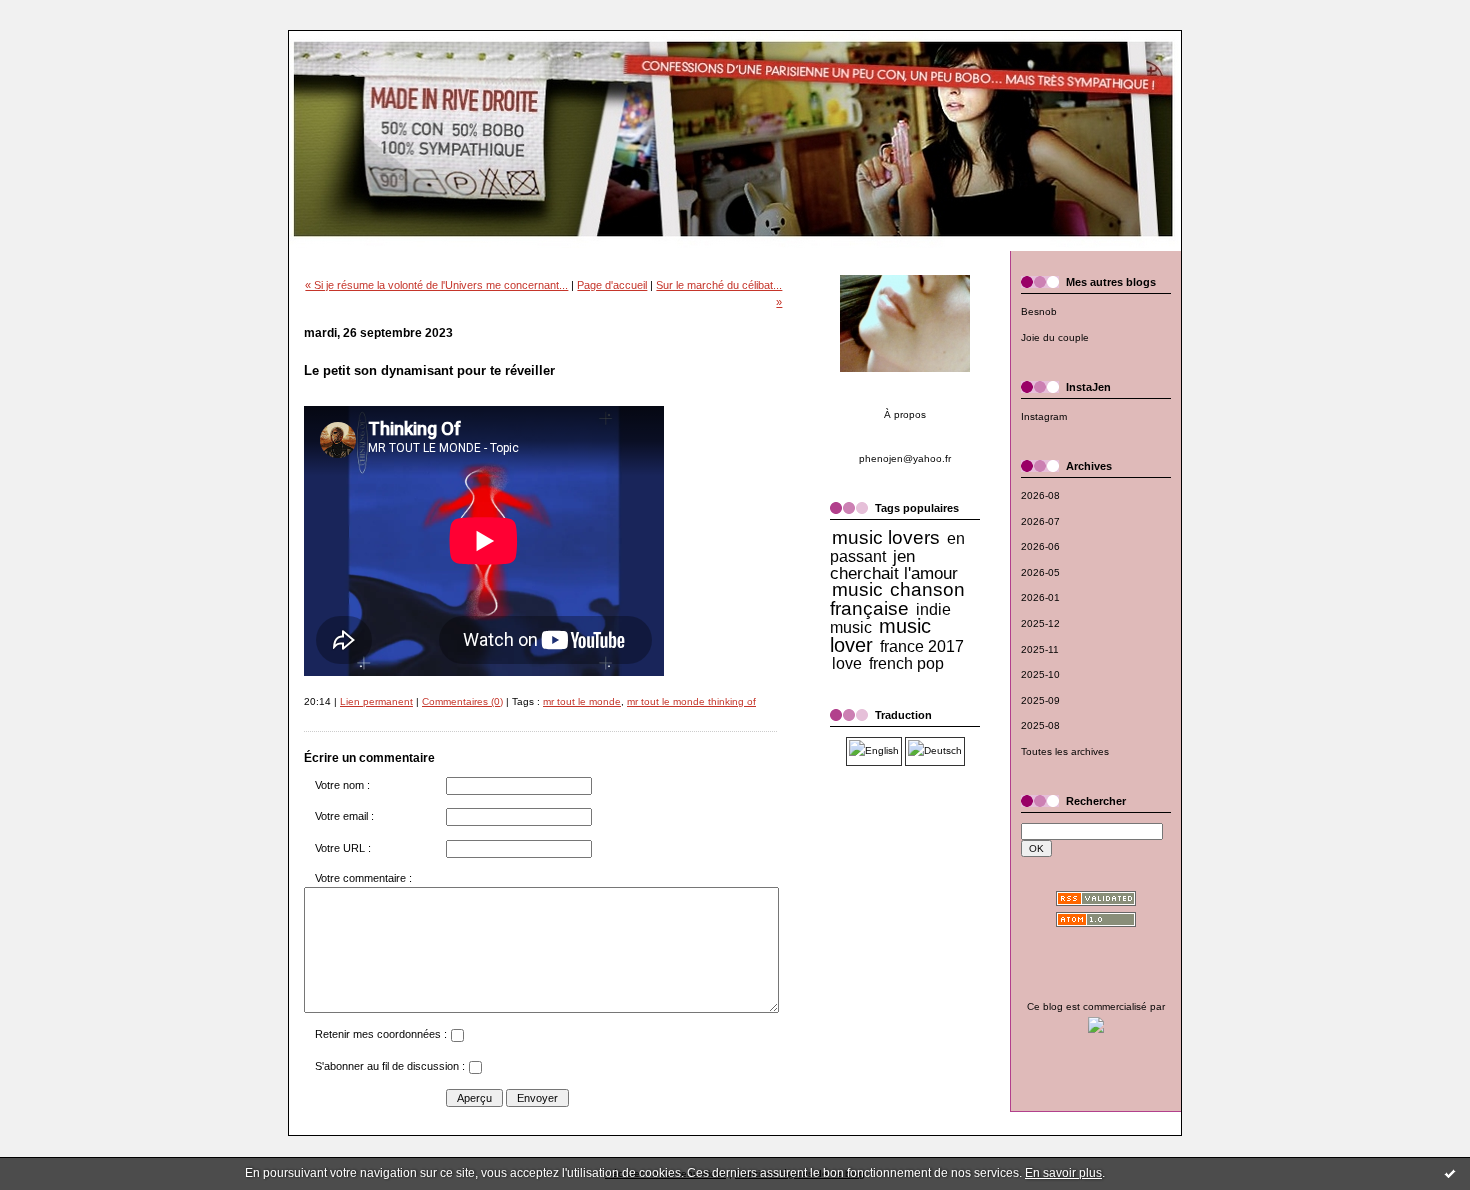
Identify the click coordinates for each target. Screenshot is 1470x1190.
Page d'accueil (612, 285)
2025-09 (1040, 700)
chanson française (897, 599)
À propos (905, 414)
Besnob (1039, 311)
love (847, 663)
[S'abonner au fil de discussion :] (475, 1070)
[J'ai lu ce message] (1450, 1173)
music (857, 589)
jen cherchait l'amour (894, 565)
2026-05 (1040, 572)
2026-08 (1040, 495)
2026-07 (1040, 521)
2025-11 (1040, 649)
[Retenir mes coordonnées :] (457, 1038)
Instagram (1044, 416)
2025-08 (1040, 725)
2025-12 (1040, 623)
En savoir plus (1063, 1173)
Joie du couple (1055, 337)
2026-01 (1040, 597)
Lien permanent (376, 701)
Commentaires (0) (462, 701)
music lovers (886, 537)
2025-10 (1040, 674)
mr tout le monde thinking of (691, 701)
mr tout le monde (582, 701)
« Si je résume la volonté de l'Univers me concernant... (436, 285)
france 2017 (922, 646)
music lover (880, 635)
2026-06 (1040, 546)
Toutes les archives (1065, 751)
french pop (906, 663)
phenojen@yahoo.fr (905, 458)
